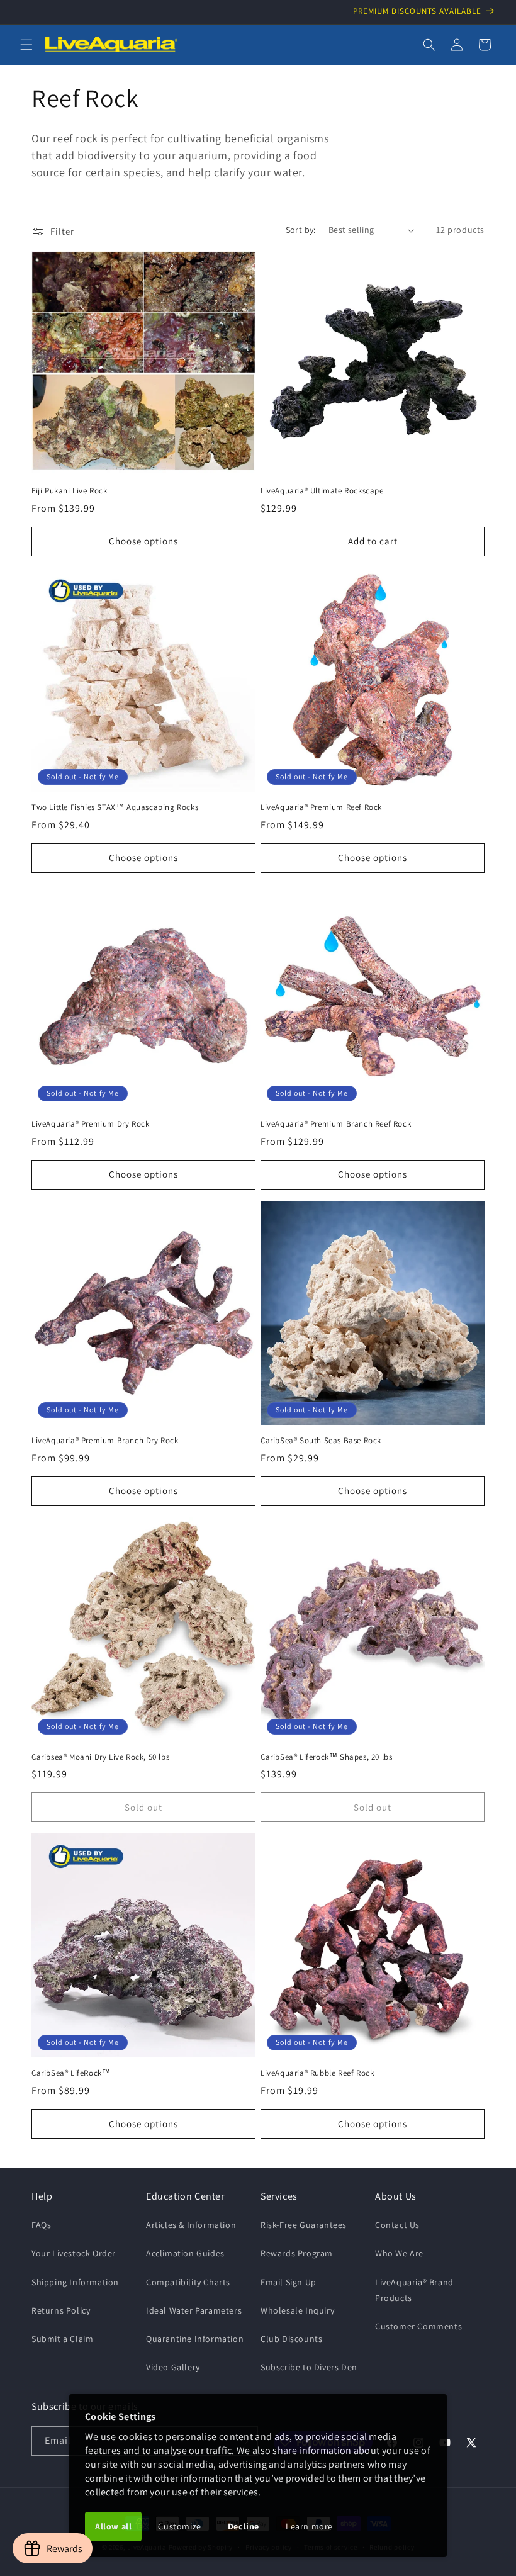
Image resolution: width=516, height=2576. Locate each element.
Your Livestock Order (74, 2253)
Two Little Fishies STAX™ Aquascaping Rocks (115, 807)
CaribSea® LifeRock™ (71, 2073)
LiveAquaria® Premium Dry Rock (90, 1124)
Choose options (143, 541)
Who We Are (399, 2253)
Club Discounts (291, 2339)
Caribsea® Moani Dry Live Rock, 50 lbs (100, 1757)
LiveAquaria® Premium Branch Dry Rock (105, 1441)
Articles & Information (191, 2225)
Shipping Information (75, 2282)
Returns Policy (61, 2310)
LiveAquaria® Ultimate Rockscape (322, 491)
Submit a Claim (62, 2339)
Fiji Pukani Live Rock (70, 491)
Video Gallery (173, 2367)
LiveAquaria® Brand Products (414, 2290)
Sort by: (301, 230)
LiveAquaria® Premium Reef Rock (321, 807)
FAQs (41, 2225)
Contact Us (397, 2225)
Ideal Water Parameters (194, 2310)
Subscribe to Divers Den (309, 2367)
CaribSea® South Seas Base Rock (321, 1441)
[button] (26, 45)
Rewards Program (297, 2253)
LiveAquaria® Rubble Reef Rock (317, 2073)
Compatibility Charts (188, 2282)
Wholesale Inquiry (297, 2310)
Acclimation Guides (185, 2253)
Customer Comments (418, 2326)
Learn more (309, 2526)
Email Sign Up (289, 2282)
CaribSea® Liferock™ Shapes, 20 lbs (326, 1757)
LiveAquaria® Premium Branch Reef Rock (336, 1124)
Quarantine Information (195, 2339)
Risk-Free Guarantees (304, 2225)
